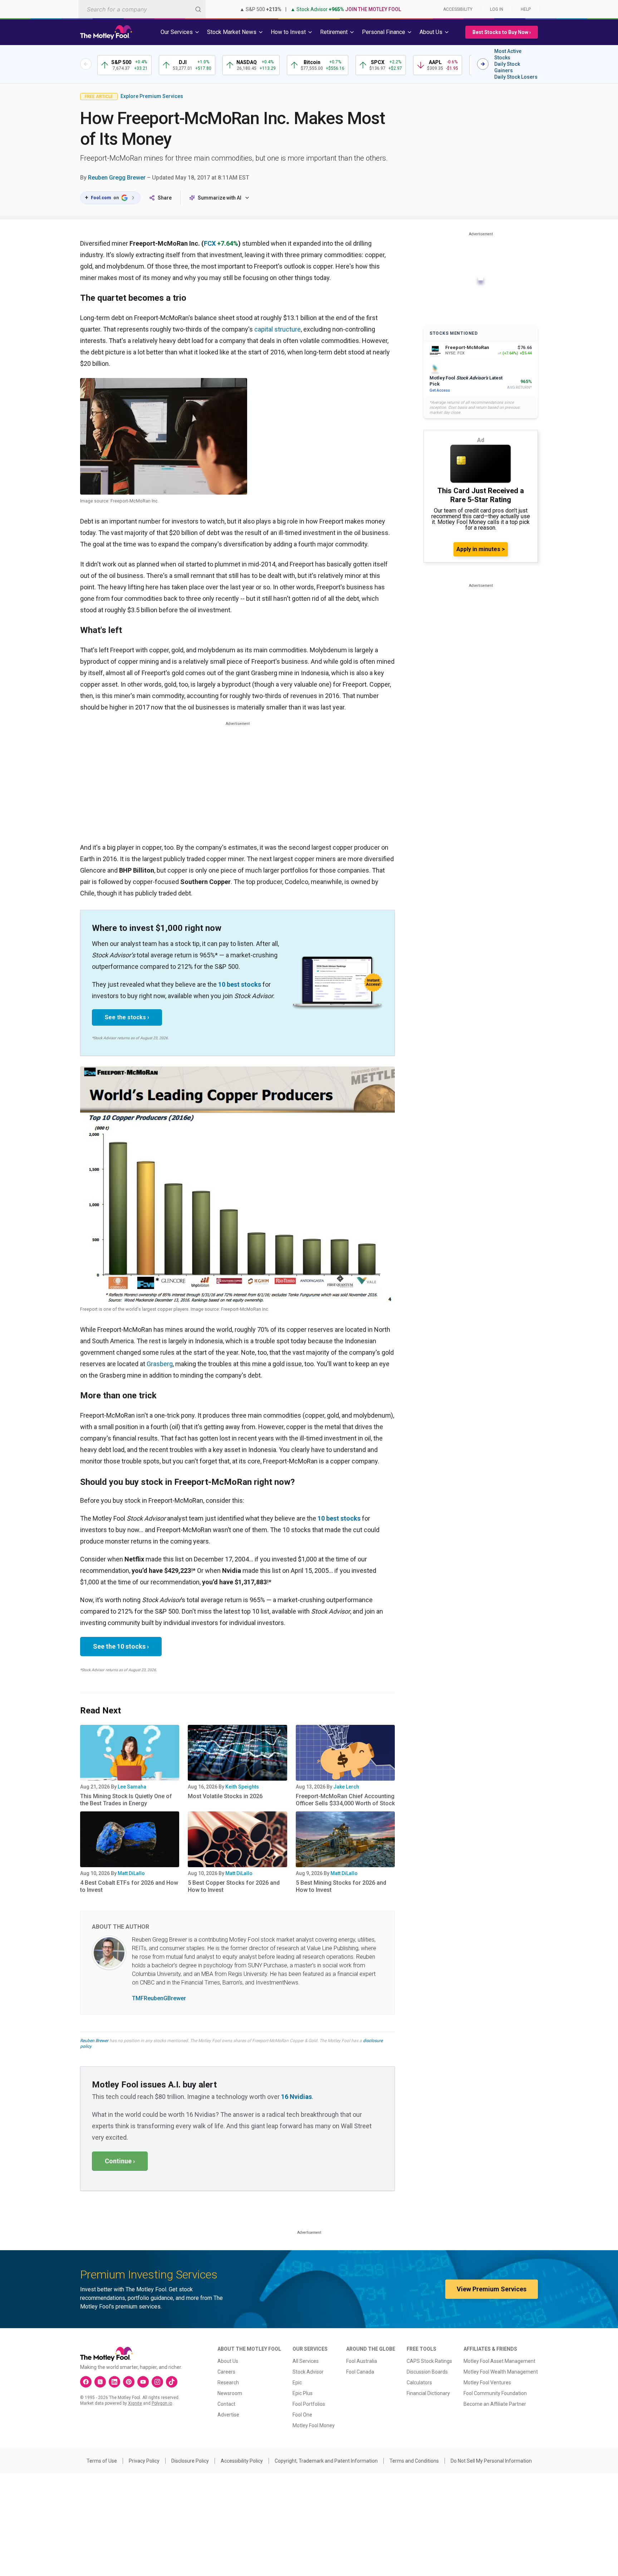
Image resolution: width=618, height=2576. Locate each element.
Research (228, 2383)
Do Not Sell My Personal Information (491, 2461)
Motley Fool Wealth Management (501, 2372)
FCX (210, 243)
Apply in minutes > (481, 549)
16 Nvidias (296, 2097)
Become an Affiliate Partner (495, 2404)
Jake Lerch (346, 1787)
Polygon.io (162, 2403)
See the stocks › (127, 1017)
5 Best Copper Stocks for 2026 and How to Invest (234, 1886)
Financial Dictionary (428, 2393)
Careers (226, 2372)
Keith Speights (242, 1787)
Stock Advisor (308, 2372)
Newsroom (230, 2393)
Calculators (419, 2383)
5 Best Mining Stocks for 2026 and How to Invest (341, 1886)
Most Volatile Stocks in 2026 (225, 1796)
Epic (297, 2383)
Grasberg (160, 1364)
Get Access (440, 390)
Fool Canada (360, 2372)
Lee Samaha (132, 1787)
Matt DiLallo (131, 1873)
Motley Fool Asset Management (499, 2361)
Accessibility (458, 9)
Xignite (135, 2403)
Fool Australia (362, 2361)
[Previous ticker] (86, 64)
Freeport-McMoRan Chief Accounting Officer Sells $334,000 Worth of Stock (345, 1800)
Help (526, 9)
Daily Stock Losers (516, 77)
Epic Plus (303, 2393)
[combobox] (142, 9)
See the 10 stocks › (121, 1646)
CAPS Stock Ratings (429, 2361)
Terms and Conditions (414, 2461)
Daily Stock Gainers (507, 67)
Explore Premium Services (152, 96)
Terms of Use (102, 2461)
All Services (306, 2361)
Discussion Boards (427, 2372)
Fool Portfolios (309, 2404)
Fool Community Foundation (495, 2393)
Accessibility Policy (242, 2461)
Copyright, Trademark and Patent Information (326, 2461)
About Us (228, 2361)
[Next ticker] (483, 64)
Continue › (120, 2161)
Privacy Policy (144, 2461)
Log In (497, 9)
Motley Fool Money (314, 2425)
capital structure (278, 329)
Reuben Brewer (94, 2041)
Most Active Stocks (508, 54)
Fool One (302, 2415)
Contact (226, 2404)
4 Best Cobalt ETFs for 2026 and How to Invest (129, 1886)
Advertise (228, 2415)
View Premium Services (492, 2289)
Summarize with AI (220, 198)
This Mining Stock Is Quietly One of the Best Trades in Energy (126, 1800)
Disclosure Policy (190, 2461)
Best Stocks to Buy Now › (502, 32)
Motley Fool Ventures (487, 2383)
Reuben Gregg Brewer (117, 178)
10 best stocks (240, 984)
